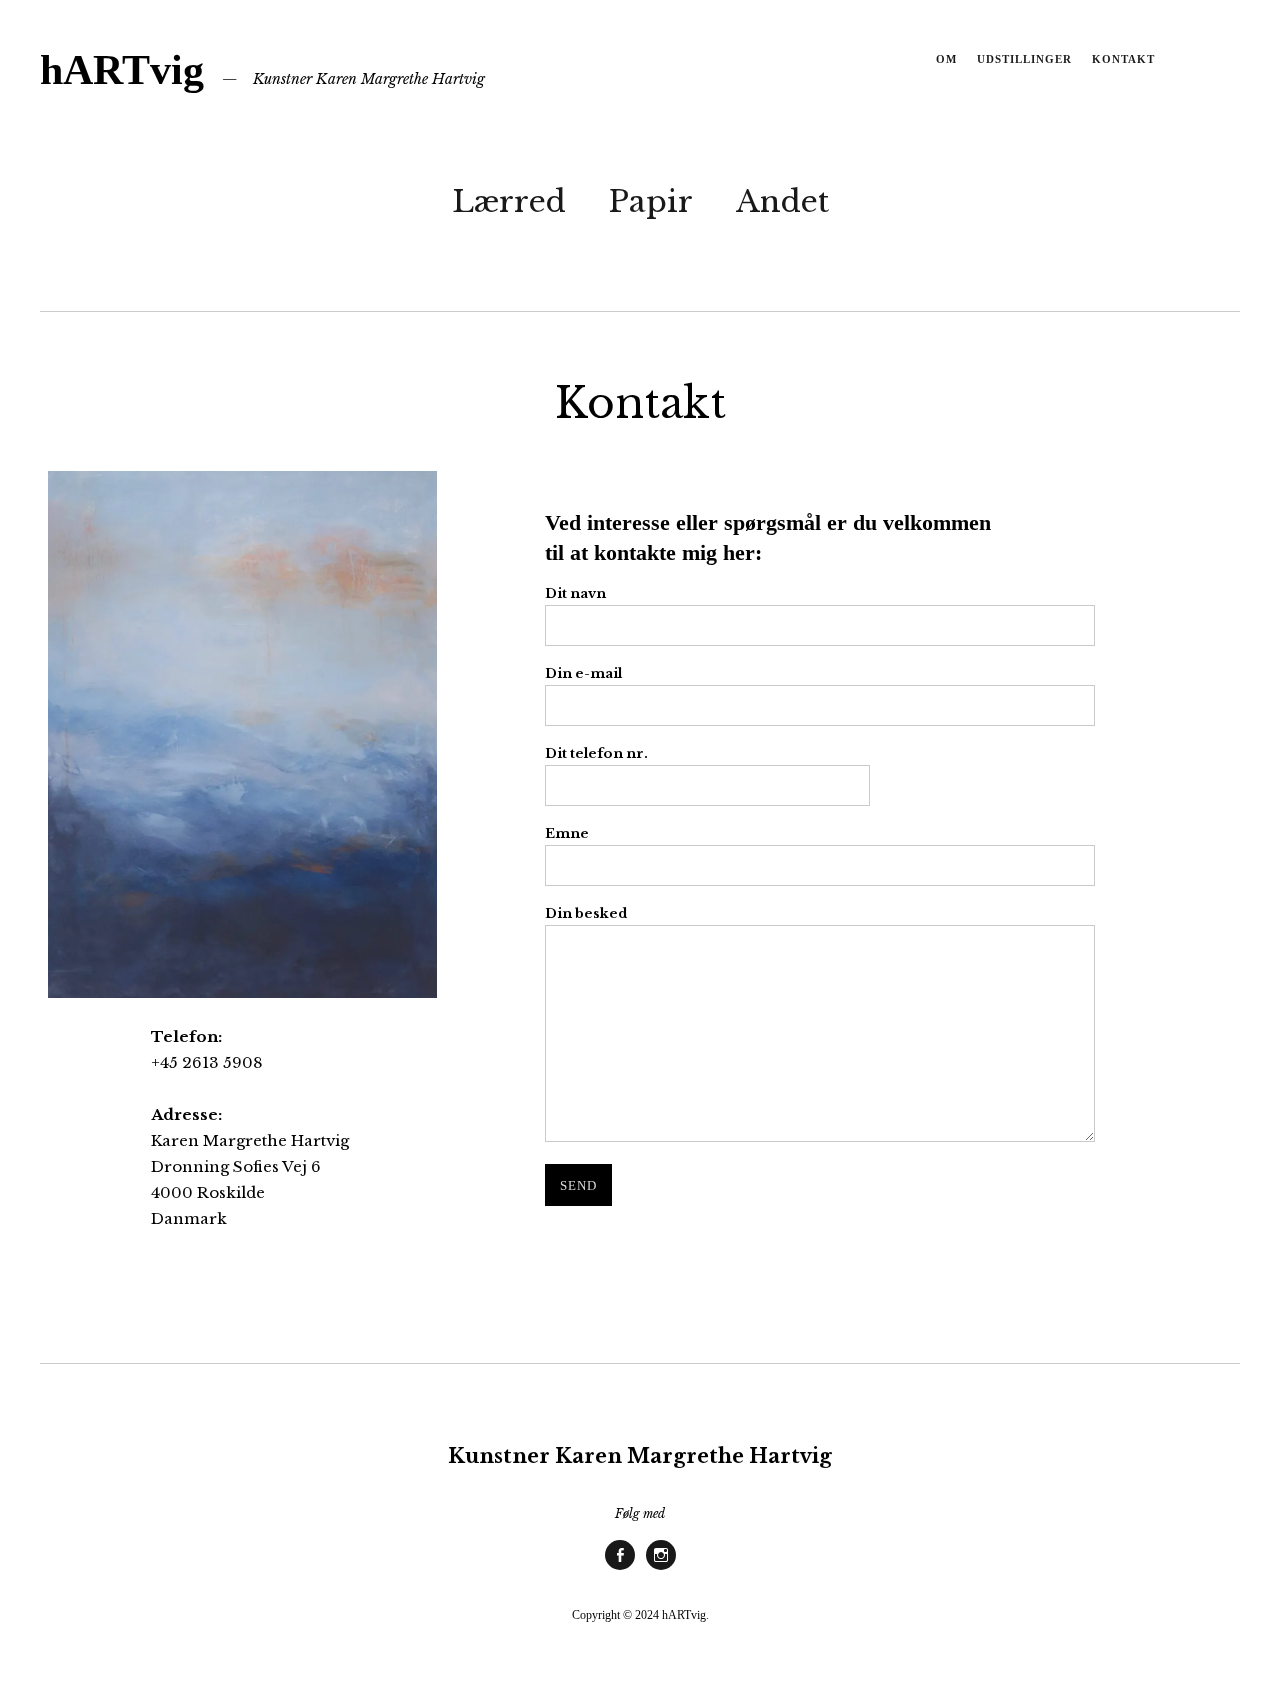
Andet (782, 201)
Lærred (509, 201)
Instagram (661, 1569)
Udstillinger (1024, 59)
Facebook (620, 1569)
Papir (651, 201)
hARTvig (122, 70)
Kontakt (1123, 59)
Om (946, 59)
